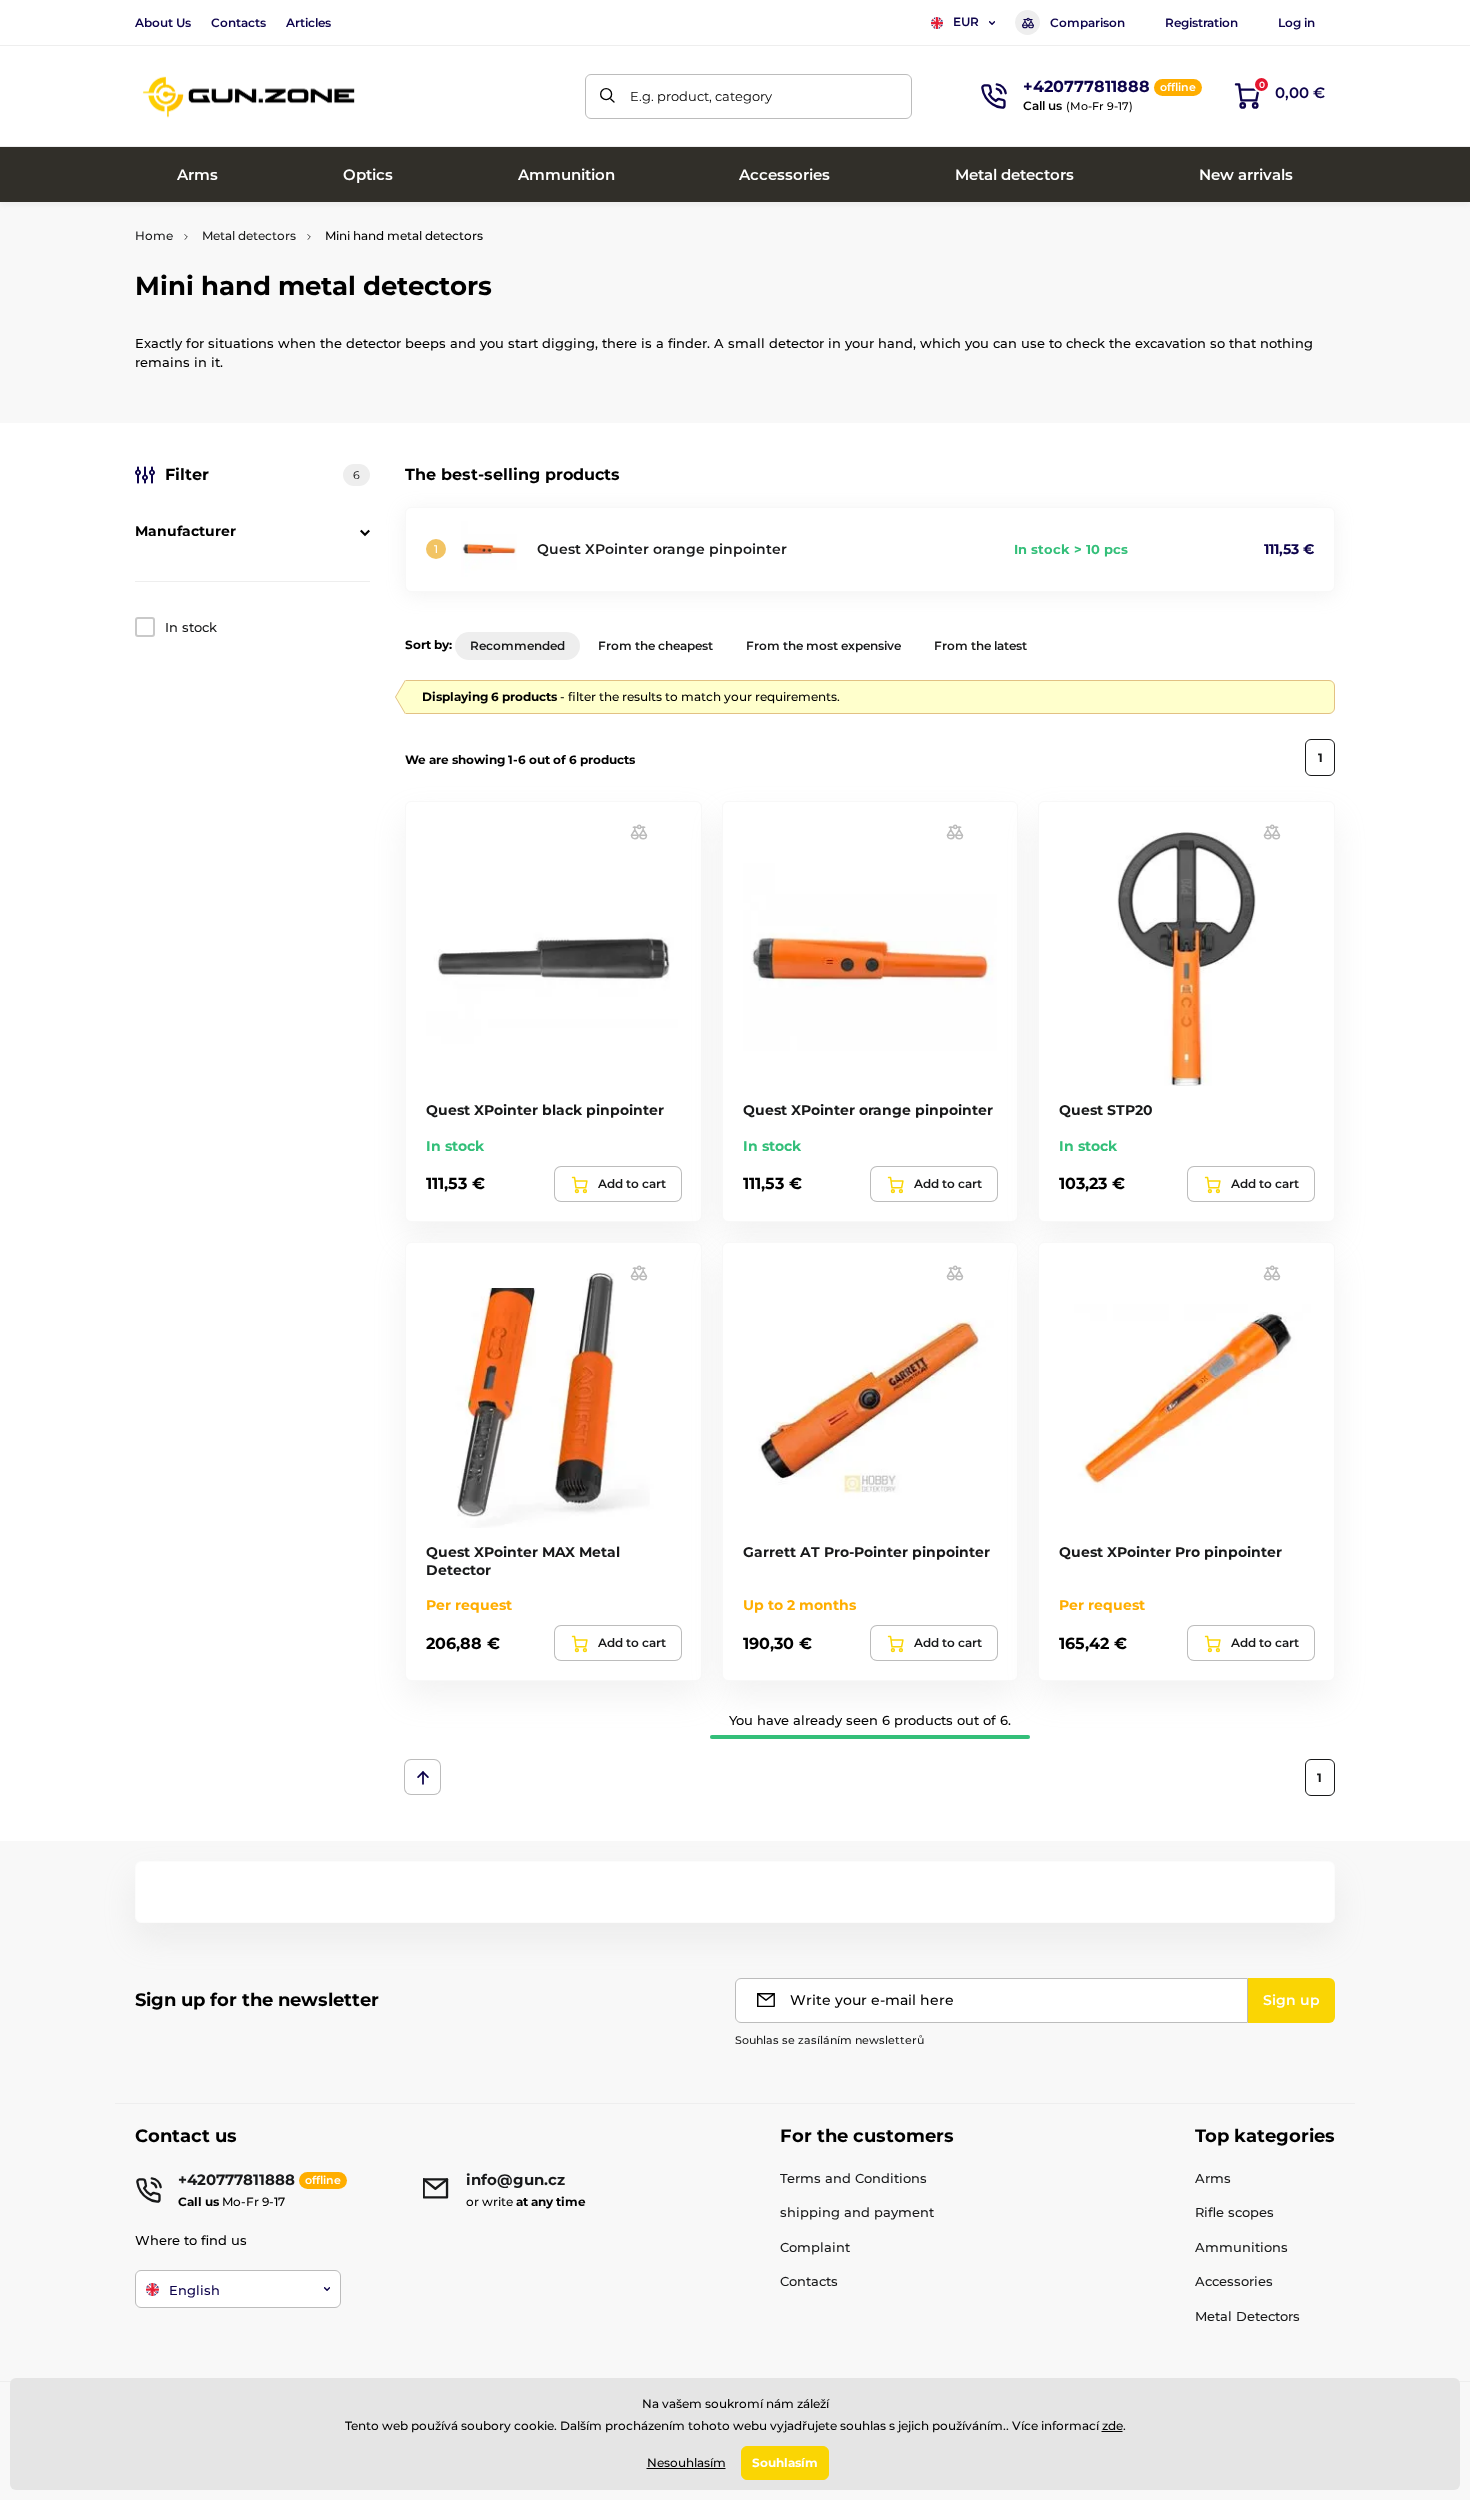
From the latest (980, 645)
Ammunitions (1241, 2247)
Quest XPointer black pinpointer (545, 1110)
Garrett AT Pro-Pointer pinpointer (866, 1552)
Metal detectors (249, 235)
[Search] (607, 96)
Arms (1213, 2178)
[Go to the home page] (250, 96)
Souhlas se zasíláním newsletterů (829, 2040)
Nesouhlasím (686, 2462)
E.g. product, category (701, 96)
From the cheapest (655, 645)
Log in (1296, 22)
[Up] (422, 1777)
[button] (639, 831)
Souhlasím (785, 2462)
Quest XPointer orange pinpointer (662, 549)
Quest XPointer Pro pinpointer (1170, 1552)
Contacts (238, 22)
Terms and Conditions (853, 2178)
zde (1112, 2425)
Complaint (815, 2247)
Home (154, 235)
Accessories (1234, 2281)
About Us (163, 22)
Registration (1201, 22)
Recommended (517, 645)
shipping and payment (857, 2212)
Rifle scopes (1234, 2212)
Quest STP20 (1106, 1110)
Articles (308, 22)
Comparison (1087, 22)
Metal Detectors (1247, 2316)
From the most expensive (823, 645)
